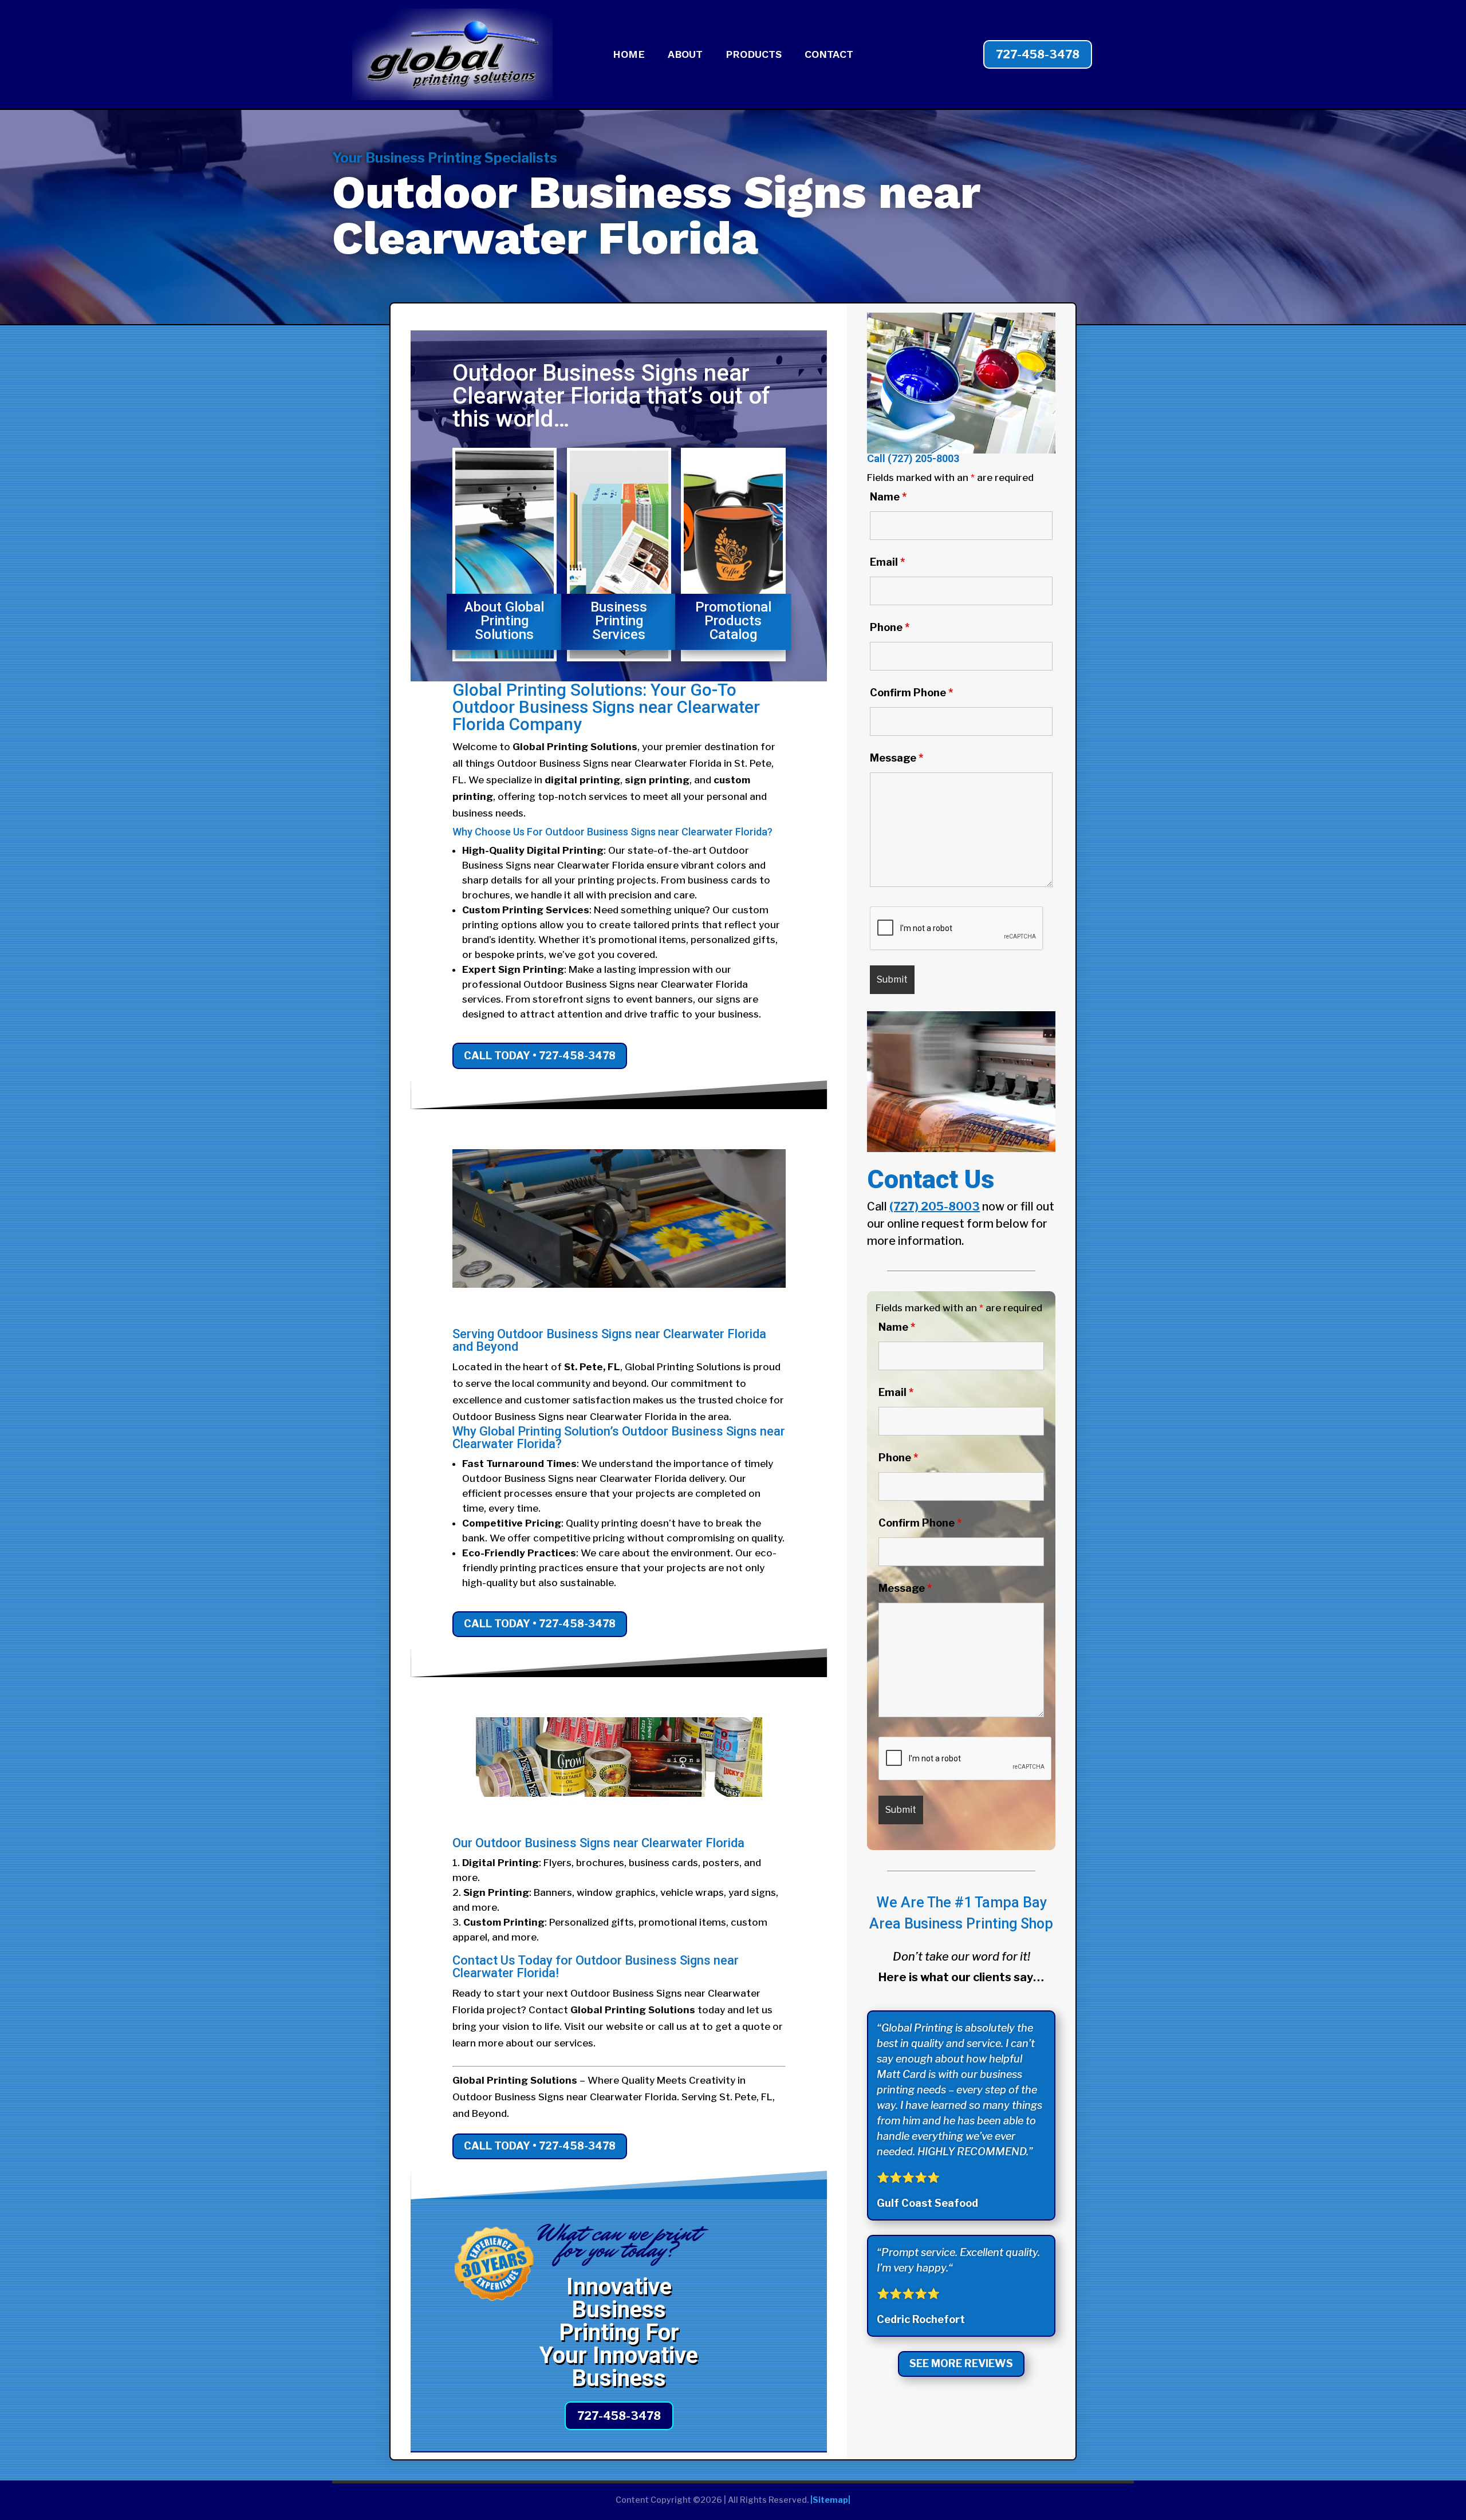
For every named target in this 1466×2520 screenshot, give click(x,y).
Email (887, 562)
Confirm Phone (911, 693)
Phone (890, 627)
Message (896, 758)
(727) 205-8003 (923, 458)
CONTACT (829, 55)
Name (888, 497)
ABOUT (685, 55)
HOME (629, 55)
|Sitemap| (830, 2500)
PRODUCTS (754, 55)
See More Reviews (961, 2363)
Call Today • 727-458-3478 (540, 1056)
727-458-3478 (1038, 54)
